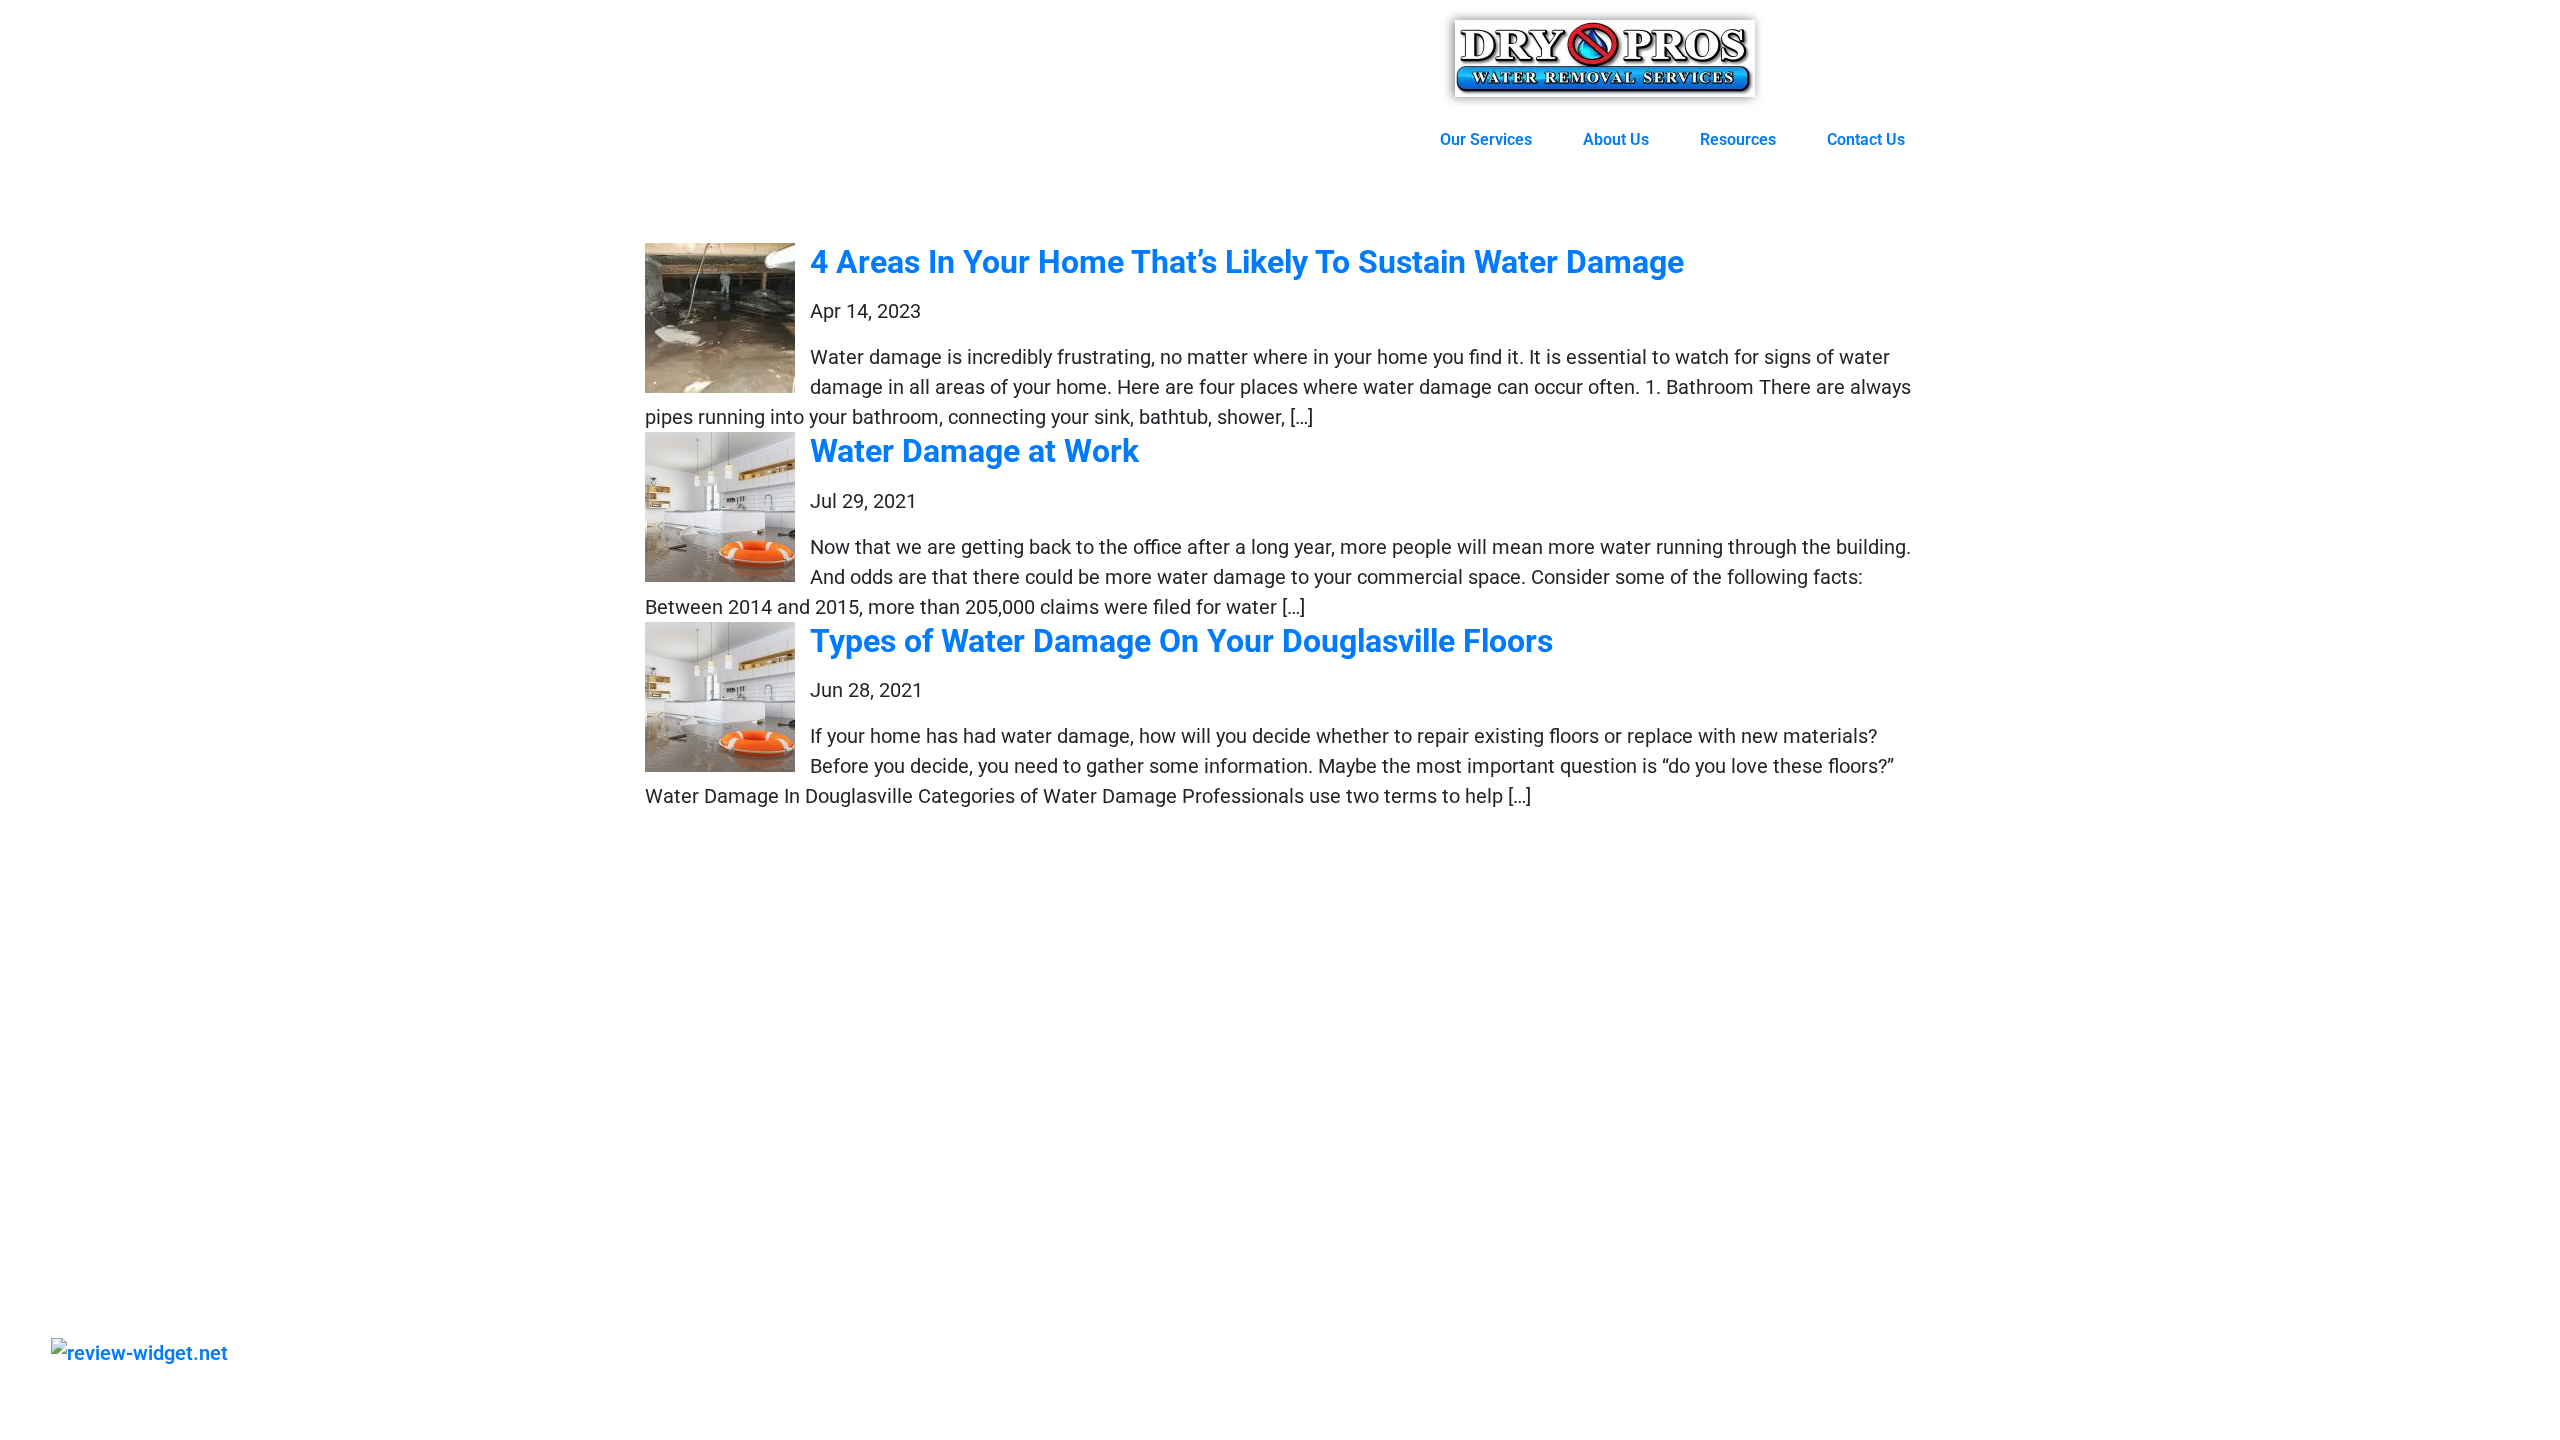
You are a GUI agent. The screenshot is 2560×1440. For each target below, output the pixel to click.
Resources (1738, 139)
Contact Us (1866, 139)
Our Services (1486, 139)
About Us (1616, 139)
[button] (1496, 140)
